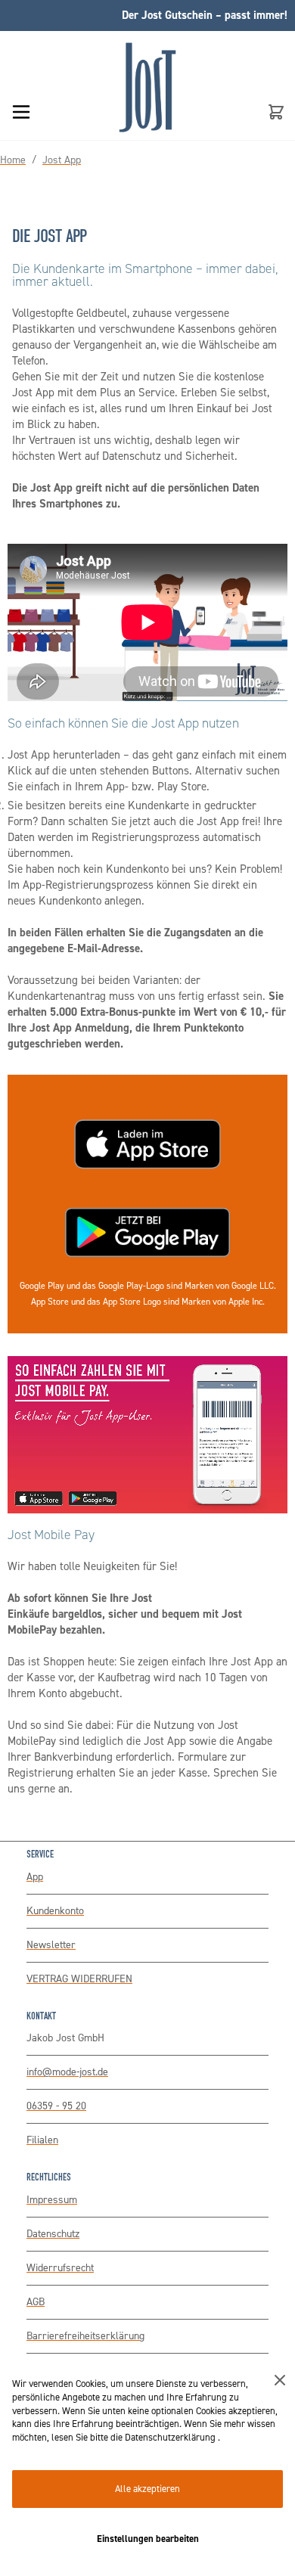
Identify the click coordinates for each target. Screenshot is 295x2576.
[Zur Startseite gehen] (147, 109)
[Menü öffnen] (21, 112)
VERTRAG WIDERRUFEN (79, 1979)
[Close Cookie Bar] (280, 2380)
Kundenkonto (55, 1911)
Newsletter (51, 1945)
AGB (36, 2302)
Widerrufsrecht (60, 2268)
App (35, 1877)
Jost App (62, 160)
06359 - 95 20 (56, 2106)
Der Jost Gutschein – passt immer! (205, 15)
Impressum (52, 2200)
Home (13, 160)
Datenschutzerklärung (171, 2437)
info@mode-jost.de (67, 2072)
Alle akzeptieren (147, 2489)
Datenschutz (53, 2234)
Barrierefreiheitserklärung (85, 2336)
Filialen (42, 2140)
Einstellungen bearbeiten (148, 2539)
